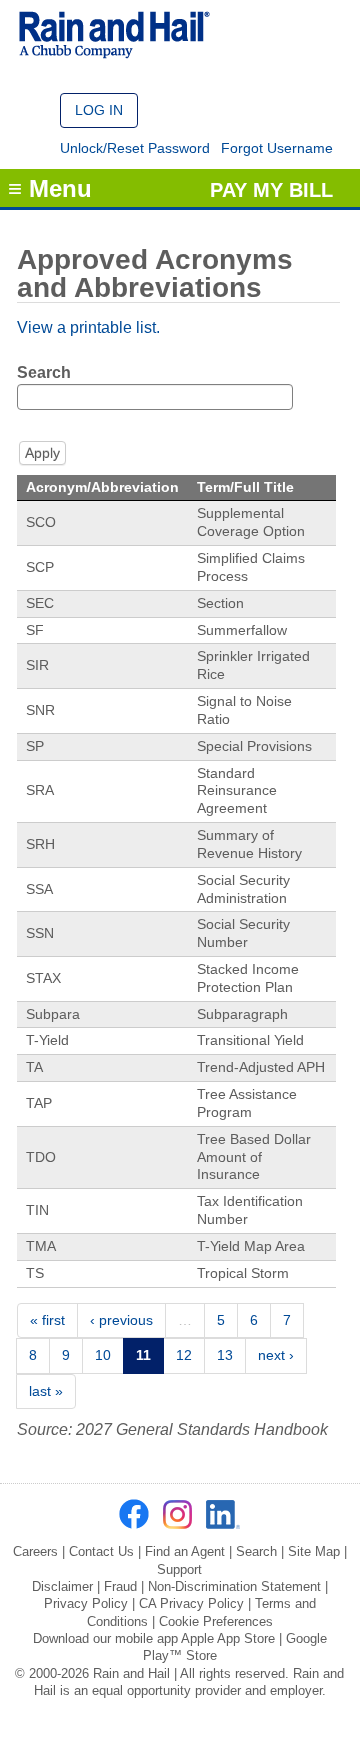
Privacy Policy (86, 1603)
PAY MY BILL (271, 190)
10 (103, 1355)
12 (184, 1355)
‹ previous (121, 1320)
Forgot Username (277, 148)
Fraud (120, 1586)
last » (46, 1391)
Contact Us (101, 1551)
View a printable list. (88, 327)
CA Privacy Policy (191, 1603)
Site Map (314, 1551)
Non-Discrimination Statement (234, 1586)
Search (44, 372)
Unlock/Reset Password (135, 148)
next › (276, 1355)
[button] (99, 110)
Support (179, 1569)
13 (225, 1355)
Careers (35, 1551)
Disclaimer (62, 1586)
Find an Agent (185, 1551)
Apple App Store (228, 1638)
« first (47, 1320)
